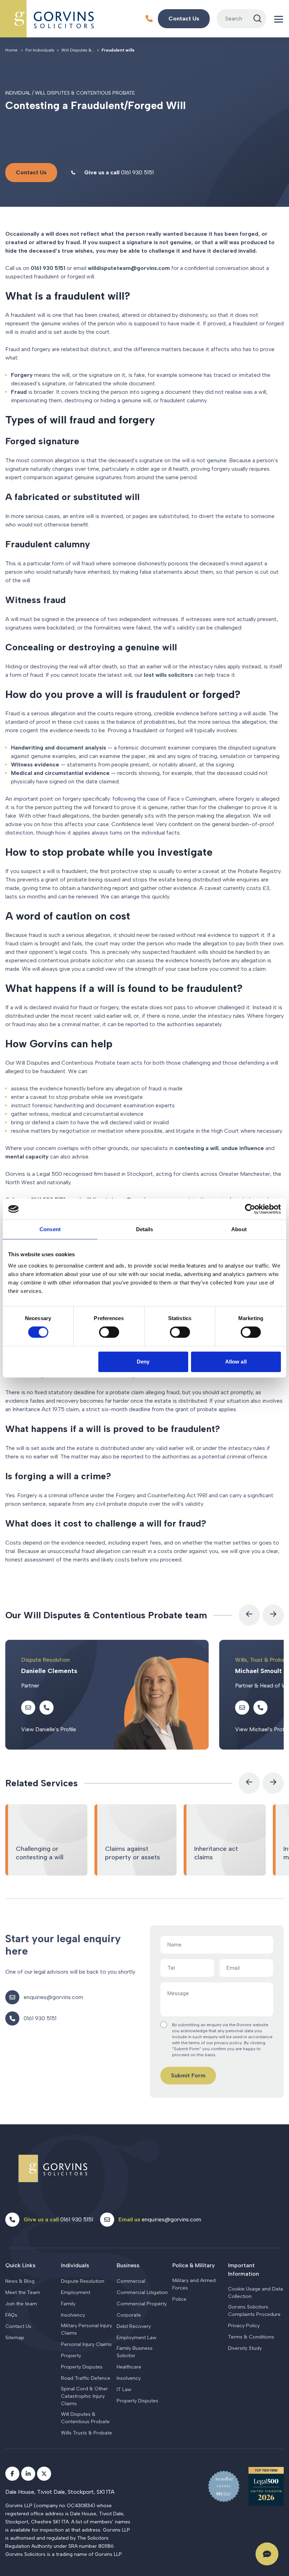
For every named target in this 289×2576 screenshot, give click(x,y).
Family (68, 2304)
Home (11, 50)
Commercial (131, 2281)
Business (128, 2265)
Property (71, 2356)
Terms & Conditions (251, 2337)
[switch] (109, 1332)
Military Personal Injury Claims (87, 2329)
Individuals (75, 2265)
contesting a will (197, 1148)
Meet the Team (23, 2292)
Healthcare (129, 2367)
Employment (76, 2292)
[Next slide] (273, 1615)
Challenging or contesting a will (46, 1840)
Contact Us (18, 2326)
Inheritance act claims (225, 1840)
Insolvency (73, 2315)
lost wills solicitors (168, 675)
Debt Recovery (134, 2326)
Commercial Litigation (142, 2292)
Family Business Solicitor (135, 2352)
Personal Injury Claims (86, 2344)
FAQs (11, 2315)
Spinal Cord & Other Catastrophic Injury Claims (84, 2396)
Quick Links (20, 2265)
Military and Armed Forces (194, 2284)
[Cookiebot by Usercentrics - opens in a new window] (250, 1209)
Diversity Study (245, 2348)
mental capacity (27, 1157)
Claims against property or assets (136, 1840)
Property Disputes (82, 2367)
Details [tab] (145, 1229)
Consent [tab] (50, 1229)
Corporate (129, 2315)
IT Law (124, 2390)
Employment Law (137, 2338)
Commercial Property (142, 2304)
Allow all (236, 1362)
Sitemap (15, 2338)
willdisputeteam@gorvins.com (129, 268)
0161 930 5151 (48, 268)
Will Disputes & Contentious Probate (85, 2418)
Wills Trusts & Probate (87, 2433)
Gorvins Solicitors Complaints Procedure (254, 2311)
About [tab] (239, 1229)
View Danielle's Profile (49, 1729)
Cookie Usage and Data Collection (256, 2293)
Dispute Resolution (83, 2281)
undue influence (243, 1148)
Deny (143, 1362)
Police (179, 2299)
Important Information (244, 2270)
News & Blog (20, 2281)
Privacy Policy (244, 2326)
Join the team (21, 2304)
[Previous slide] (249, 1615)
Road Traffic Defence (86, 2378)
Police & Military (193, 2265)
